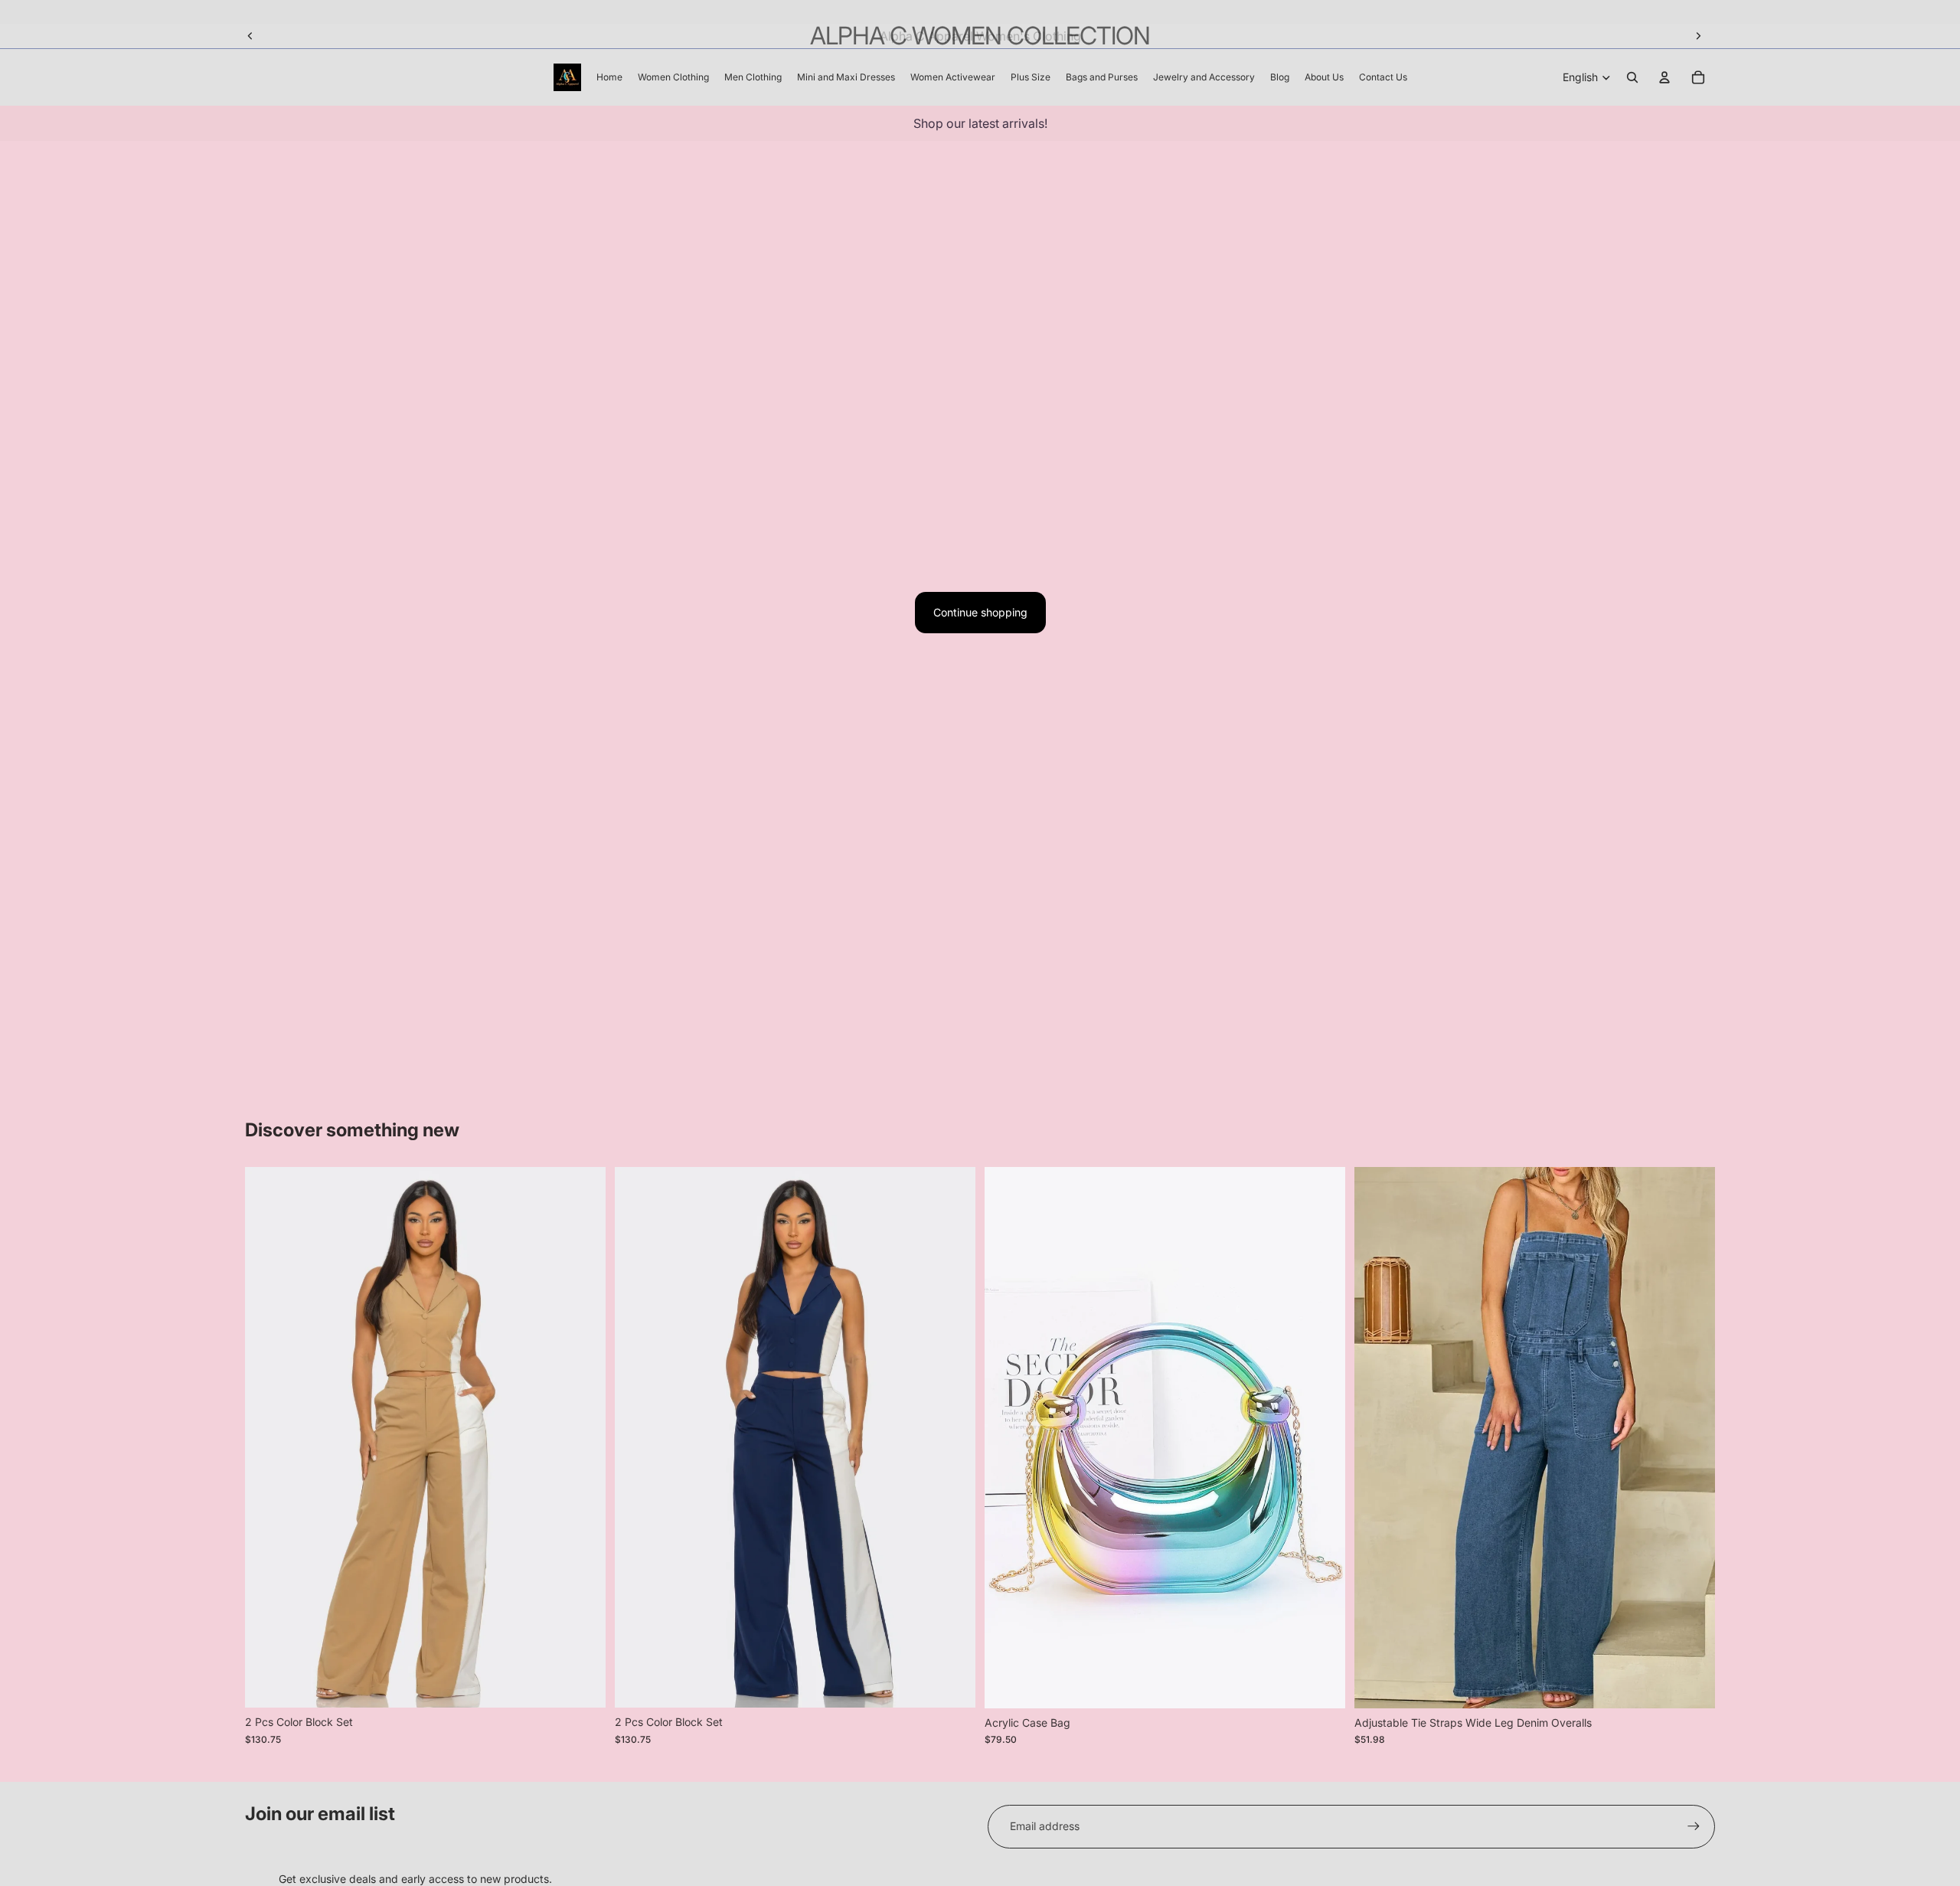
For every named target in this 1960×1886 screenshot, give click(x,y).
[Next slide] (1698, 36)
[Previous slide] (250, 36)
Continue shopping (980, 612)
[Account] (1664, 77)
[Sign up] (1694, 1826)
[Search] (1632, 77)
